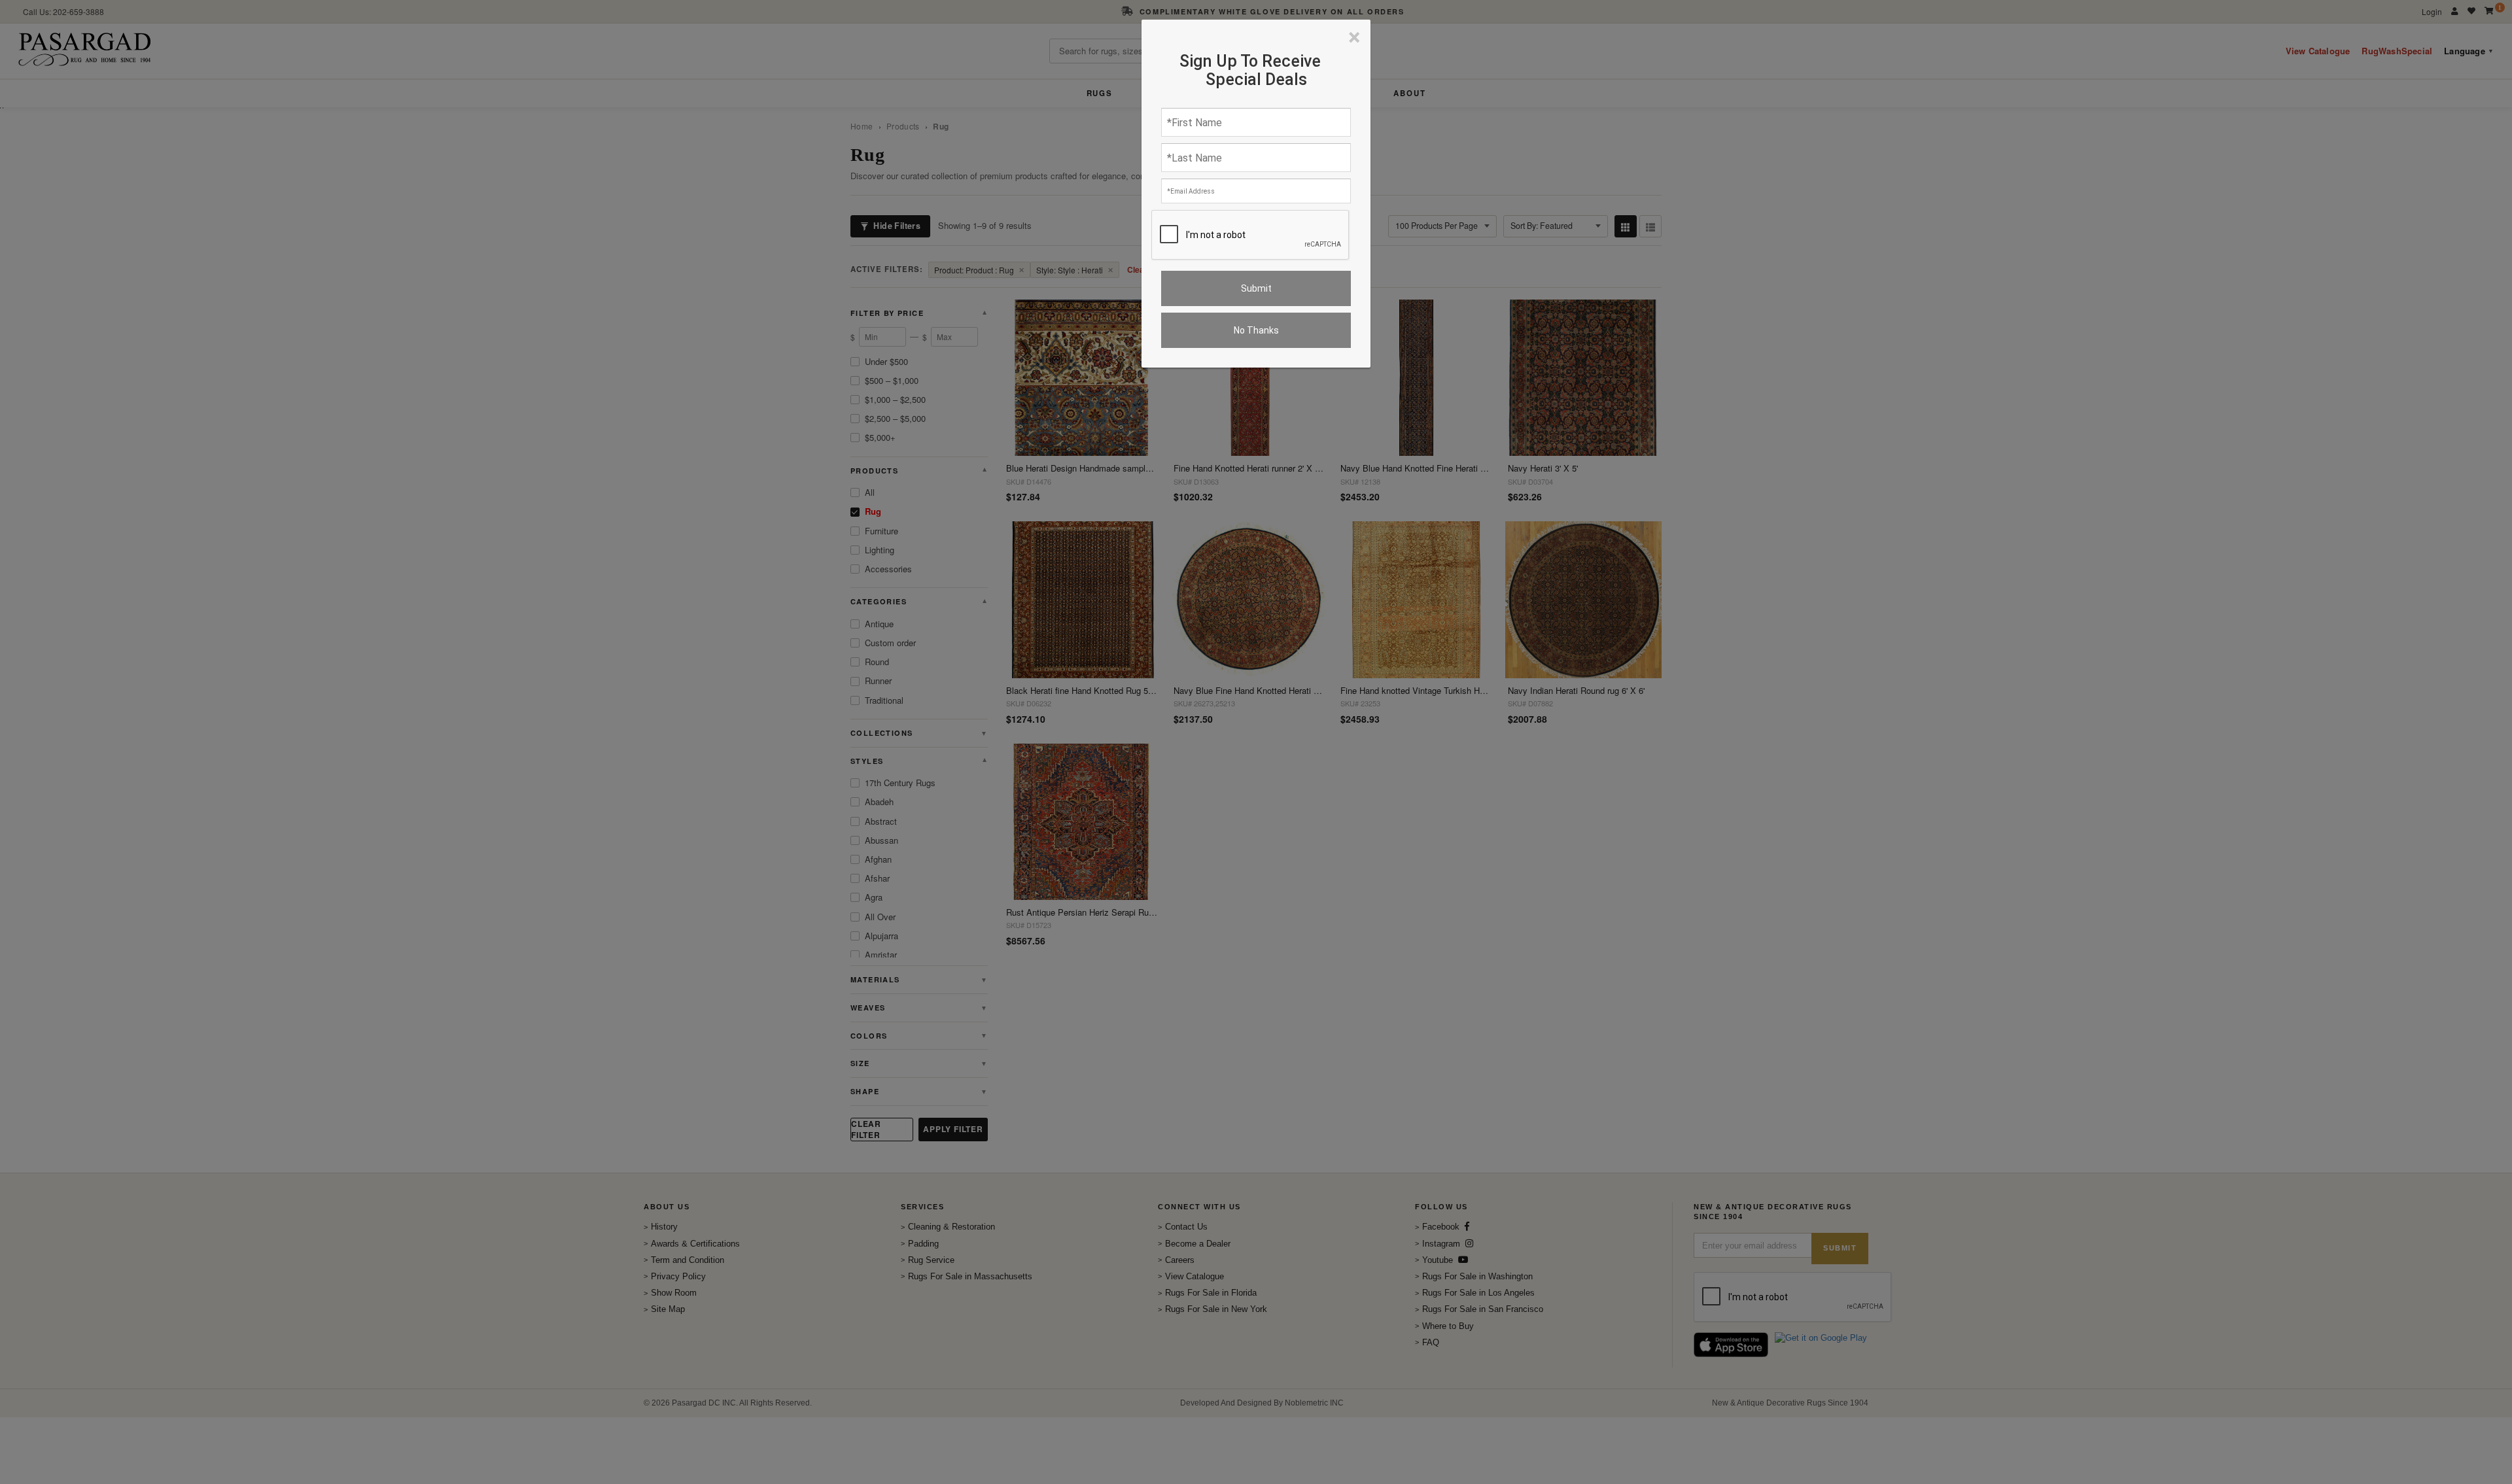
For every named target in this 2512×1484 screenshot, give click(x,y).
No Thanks (1256, 330)
